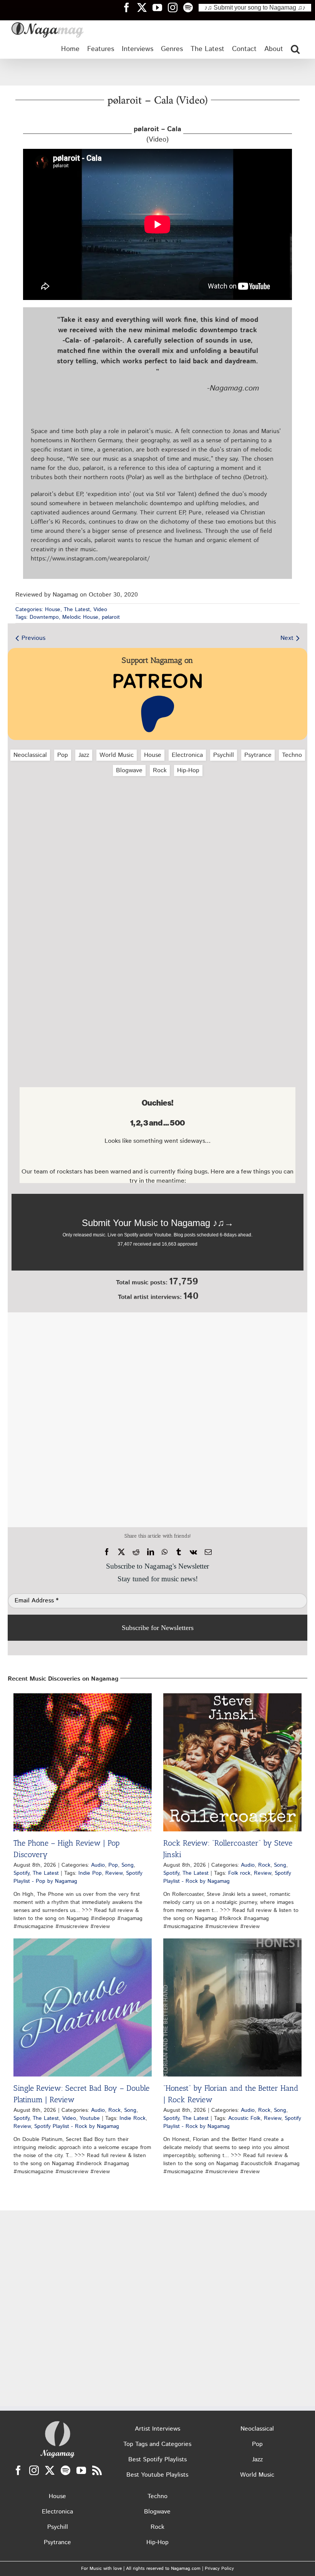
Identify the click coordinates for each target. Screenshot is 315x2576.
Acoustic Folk (244, 2118)
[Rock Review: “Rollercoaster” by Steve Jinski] (232, 1762)
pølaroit (111, 617)
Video (100, 610)
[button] (295, 49)
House (53, 610)
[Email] (208, 1552)
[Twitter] (50, 2470)
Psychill (224, 755)
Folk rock (239, 1873)
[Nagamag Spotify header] (191, 7)
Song (128, 1865)
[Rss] (97, 2470)
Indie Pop (90, 1873)
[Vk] (193, 1552)
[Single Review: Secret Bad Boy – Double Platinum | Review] (83, 2007)
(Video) (157, 134)
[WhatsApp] (165, 1552)
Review (114, 1873)
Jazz (84, 755)
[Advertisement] (157, 72)
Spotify (21, 1873)
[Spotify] (65, 2470)
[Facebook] (107, 1552)
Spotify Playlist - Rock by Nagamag (227, 1877)
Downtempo (44, 617)
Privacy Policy (219, 2569)
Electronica (187, 755)
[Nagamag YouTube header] (160, 7)
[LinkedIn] (151, 1552)
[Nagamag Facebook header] (129, 7)
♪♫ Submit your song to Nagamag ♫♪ (255, 7)
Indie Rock (133, 2118)
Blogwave (129, 770)
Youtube (90, 2118)
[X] (121, 1552)
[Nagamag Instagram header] (176, 7)
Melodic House (80, 617)
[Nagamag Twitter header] (145, 7)
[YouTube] (81, 2470)
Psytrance (258, 755)
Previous (33, 638)
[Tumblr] (179, 1552)
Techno (292, 755)
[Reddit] (136, 1552)
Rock (160, 770)
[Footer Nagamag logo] (58, 2423)
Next (287, 638)
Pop (63, 755)
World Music (117, 755)
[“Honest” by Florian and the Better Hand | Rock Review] (232, 2007)
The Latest (77, 610)
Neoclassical (30, 755)
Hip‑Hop (188, 770)
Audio (98, 1865)
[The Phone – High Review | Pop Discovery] (83, 1762)
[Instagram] (34, 2470)
